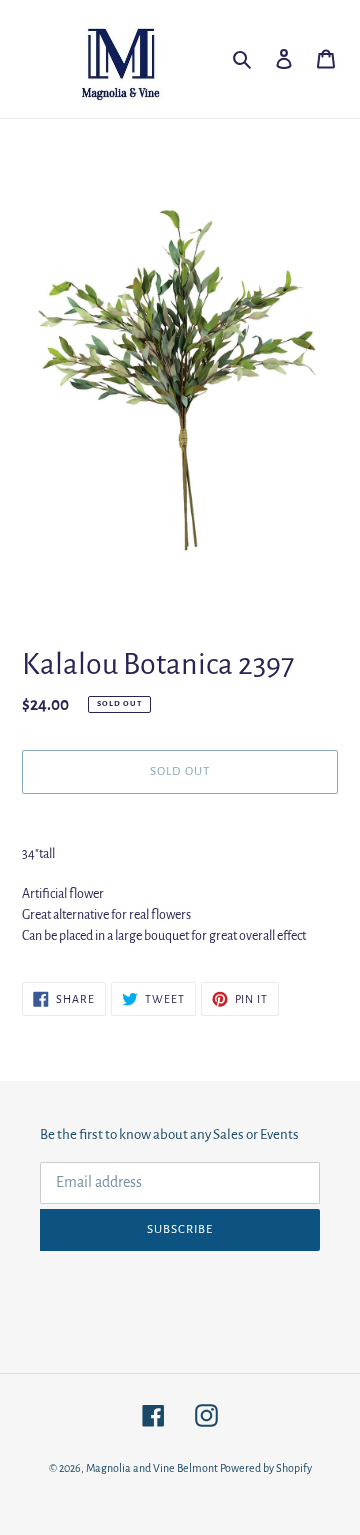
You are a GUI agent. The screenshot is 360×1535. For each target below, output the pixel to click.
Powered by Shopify (266, 1468)
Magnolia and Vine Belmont (152, 1468)
